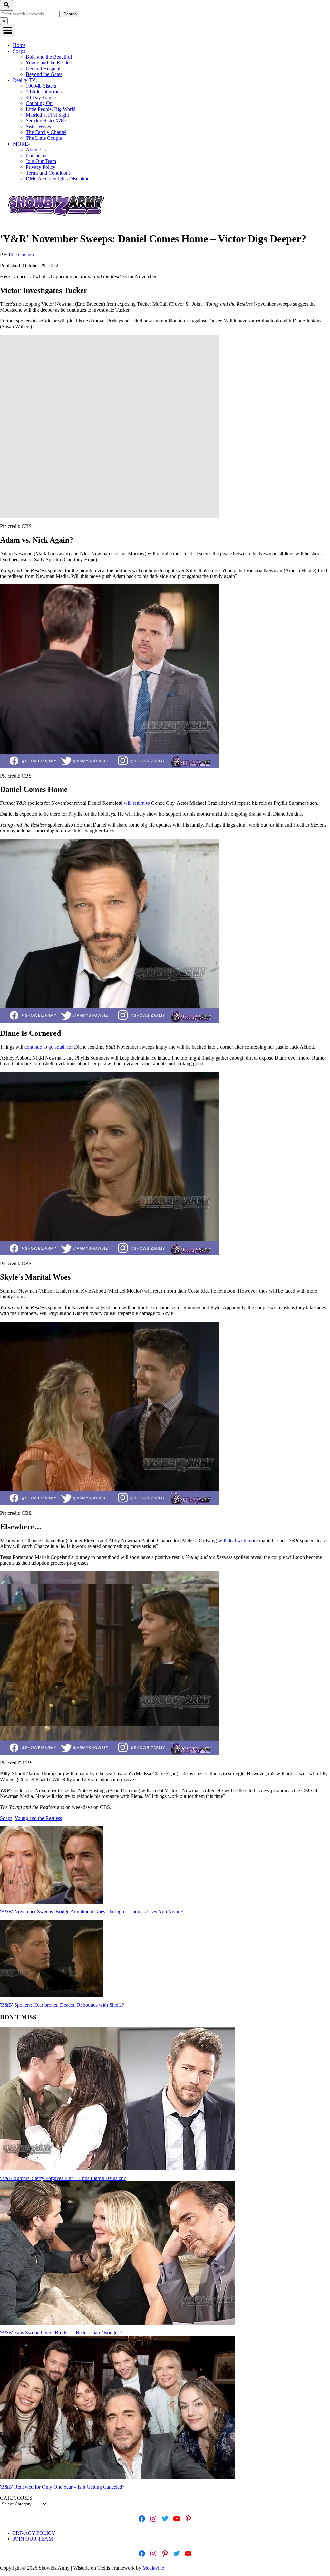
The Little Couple (44, 138)
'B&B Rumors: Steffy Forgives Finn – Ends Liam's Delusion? (63, 2178)
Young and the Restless (49, 63)
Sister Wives (38, 126)
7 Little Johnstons (44, 92)
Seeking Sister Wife (46, 121)
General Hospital (43, 68)
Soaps (6, 1818)
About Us (36, 150)
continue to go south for (49, 1047)
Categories (16, 2498)
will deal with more (238, 1540)
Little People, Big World (51, 109)
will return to (136, 803)
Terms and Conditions (48, 173)
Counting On (39, 103)
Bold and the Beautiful (49, 57)
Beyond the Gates (44, 74)
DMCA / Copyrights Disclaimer (58, 179)
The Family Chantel (46, 132)
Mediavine (153, 2568)
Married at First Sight (47, 115)
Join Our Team (41, 161)
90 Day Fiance (41, 97)
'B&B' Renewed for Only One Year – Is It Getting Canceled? (62, 2487)
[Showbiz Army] (57, 223)
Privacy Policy (41, 167)
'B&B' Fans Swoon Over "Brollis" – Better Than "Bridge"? (61, 2333)
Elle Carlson (21, 255)
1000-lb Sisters (41, 86)
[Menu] (8, 31)
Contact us (37, 155)
